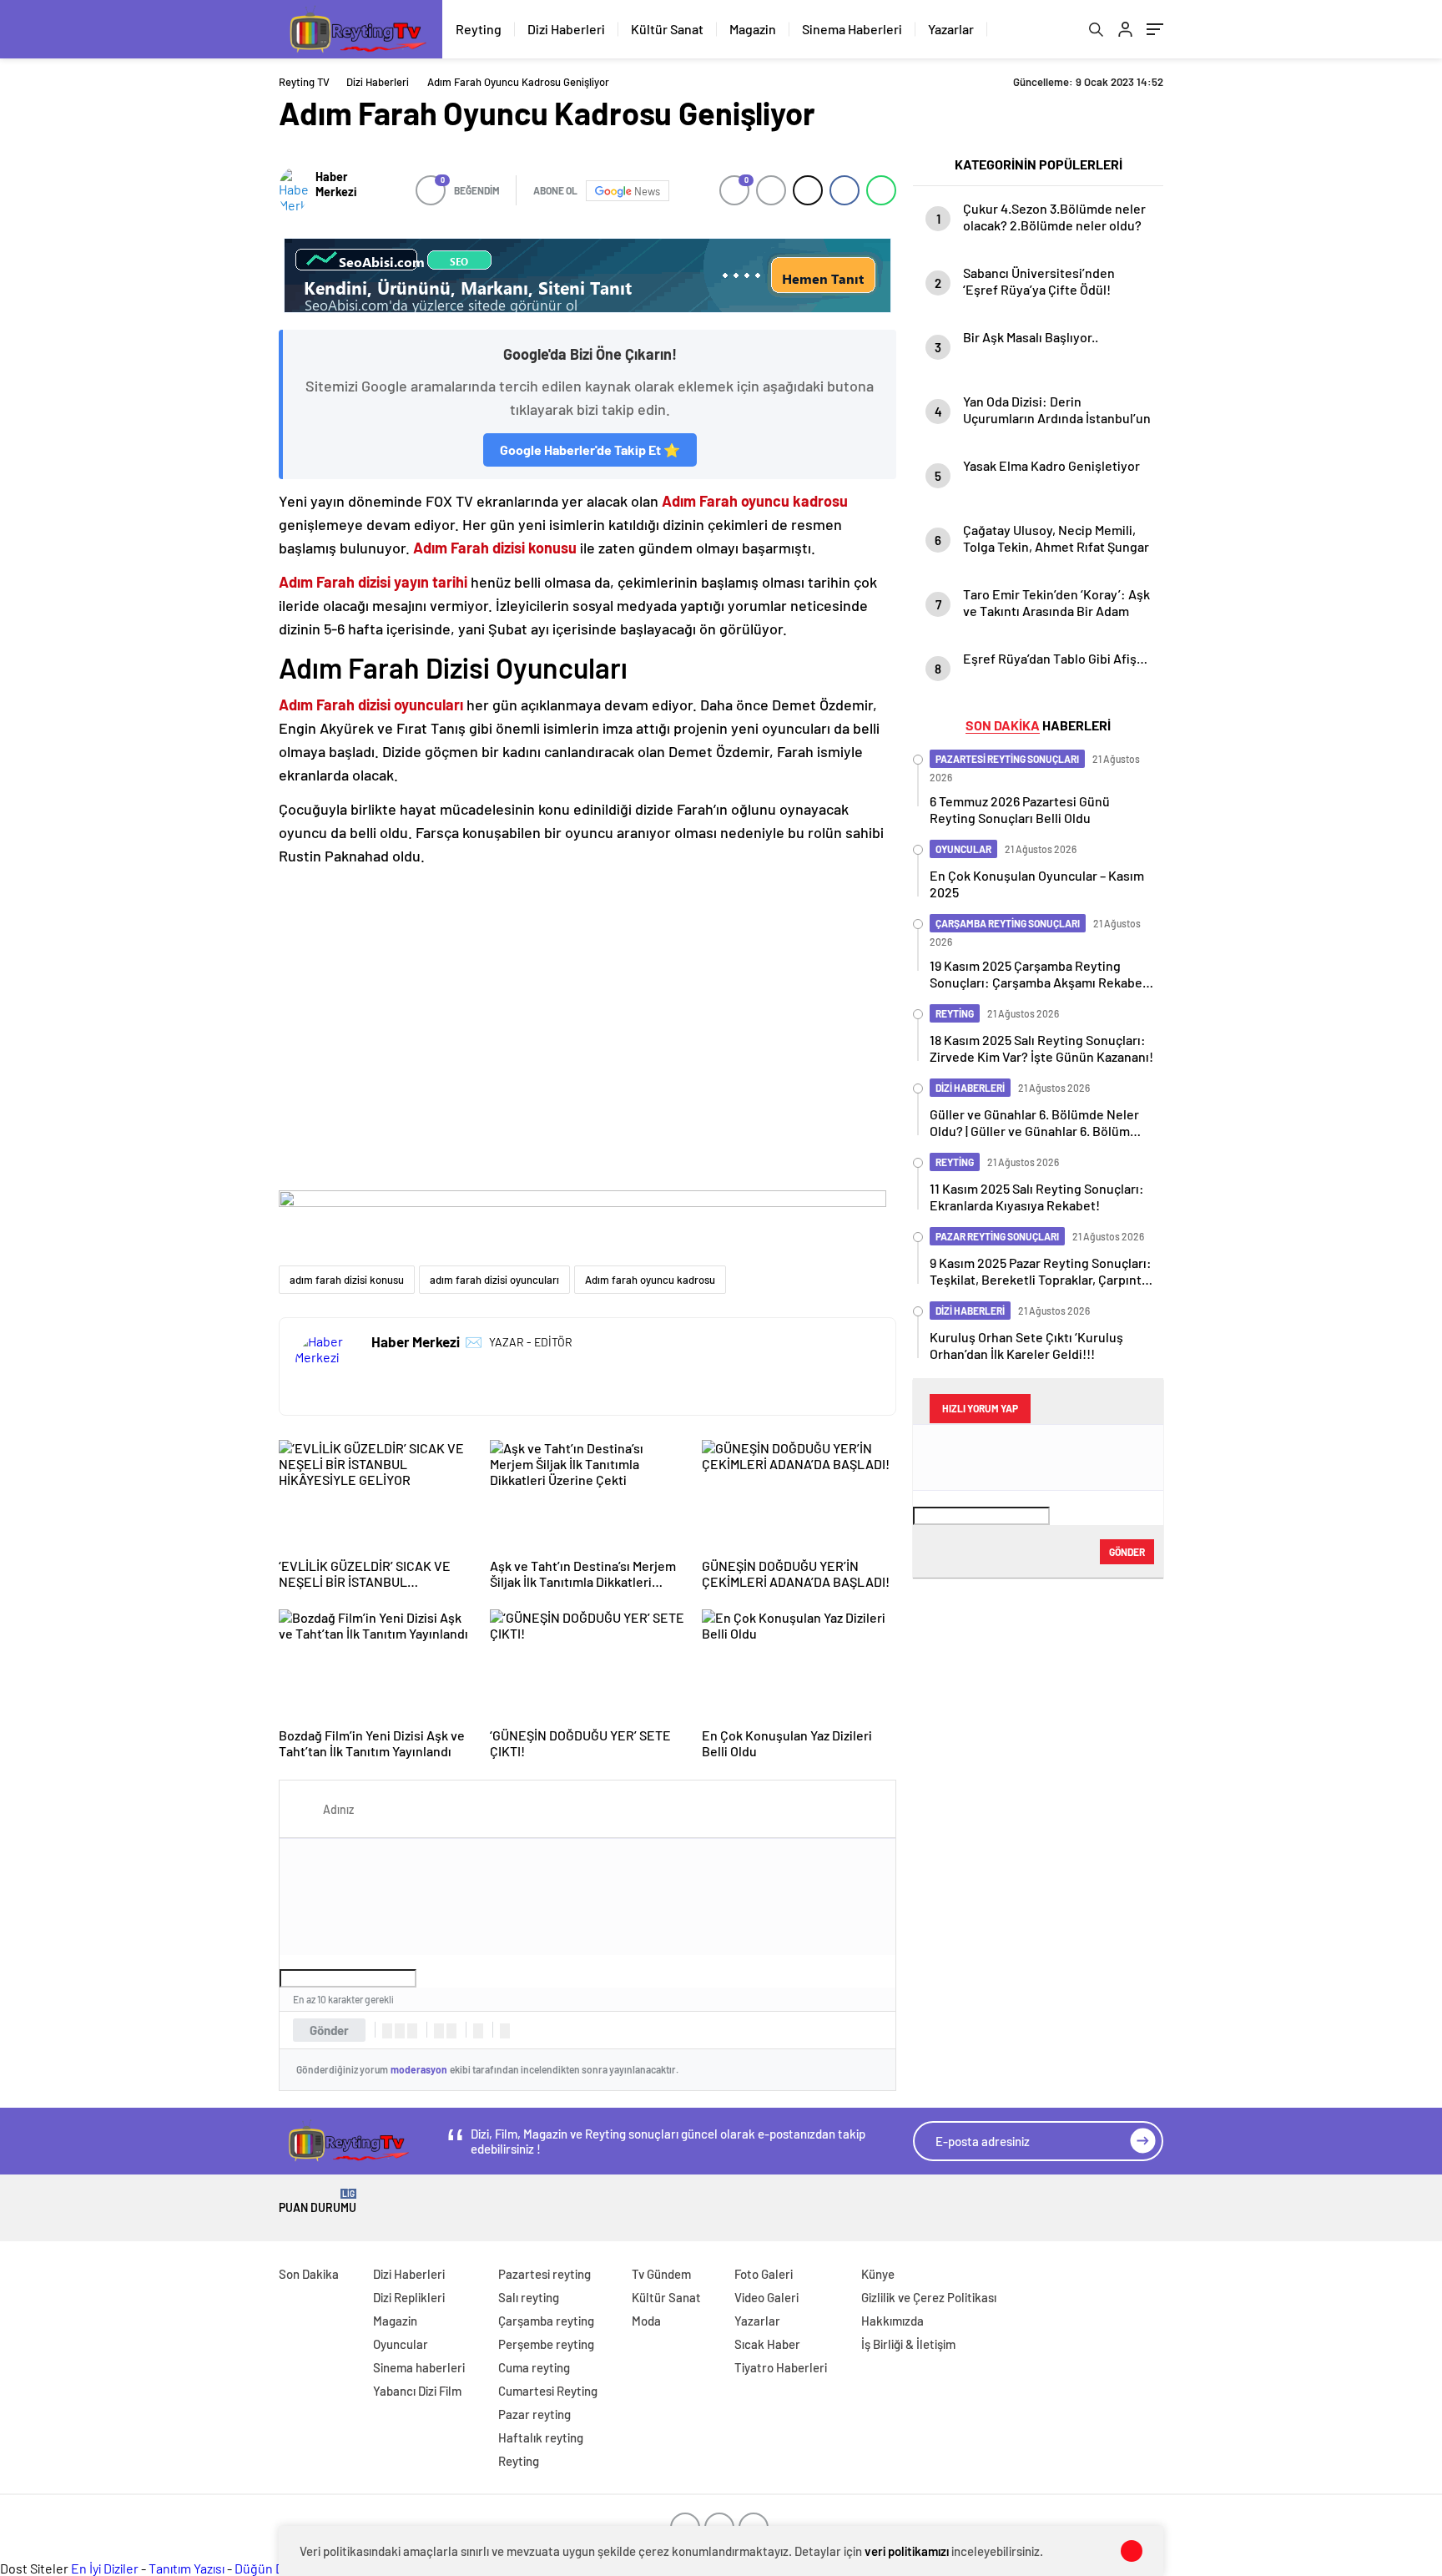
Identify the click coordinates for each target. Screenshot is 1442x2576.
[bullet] (451, 2031)
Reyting (479, 29)
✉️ (474, 1341)
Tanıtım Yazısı (187, 2568)
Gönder (329, 2030)
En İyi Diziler (105, 2568)
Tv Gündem (661, 2274)
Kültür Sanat (667, 29)
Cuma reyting (534, 2367)
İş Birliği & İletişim (908, 2344)
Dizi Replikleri (409, 2297)
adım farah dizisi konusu (347, 1280)
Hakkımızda (892, 2321)
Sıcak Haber (767, 2344)
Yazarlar (951, 29)
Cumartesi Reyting (548, 2391)
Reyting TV (304, 82)
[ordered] (439, 2031)
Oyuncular (401, 2344)
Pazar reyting (534, 2414)
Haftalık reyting (541, 2437)
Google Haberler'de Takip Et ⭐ (590, 450)
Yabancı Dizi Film (417, 2391)
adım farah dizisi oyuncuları (494, 1280)
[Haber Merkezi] (293, 190)
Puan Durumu (318, 2202)
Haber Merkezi (336, 184)
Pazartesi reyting (545, 2274)
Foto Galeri (764, 2274)
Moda (646, 2321)
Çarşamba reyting (546, 2321)
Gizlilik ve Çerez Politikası (929, 2297)
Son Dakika (309, 2274)
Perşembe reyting (546, 2344)
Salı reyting (529, 2297)
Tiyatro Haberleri (781, 2367)
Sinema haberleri (419, 2367)
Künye (878, 2274)
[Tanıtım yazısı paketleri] (587, 275)
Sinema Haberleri (852, 29)
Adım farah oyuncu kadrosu (650, 1280)
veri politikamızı (907, 2551)
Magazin (753, 29)
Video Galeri (766, 2297)
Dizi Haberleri (566, 29)
